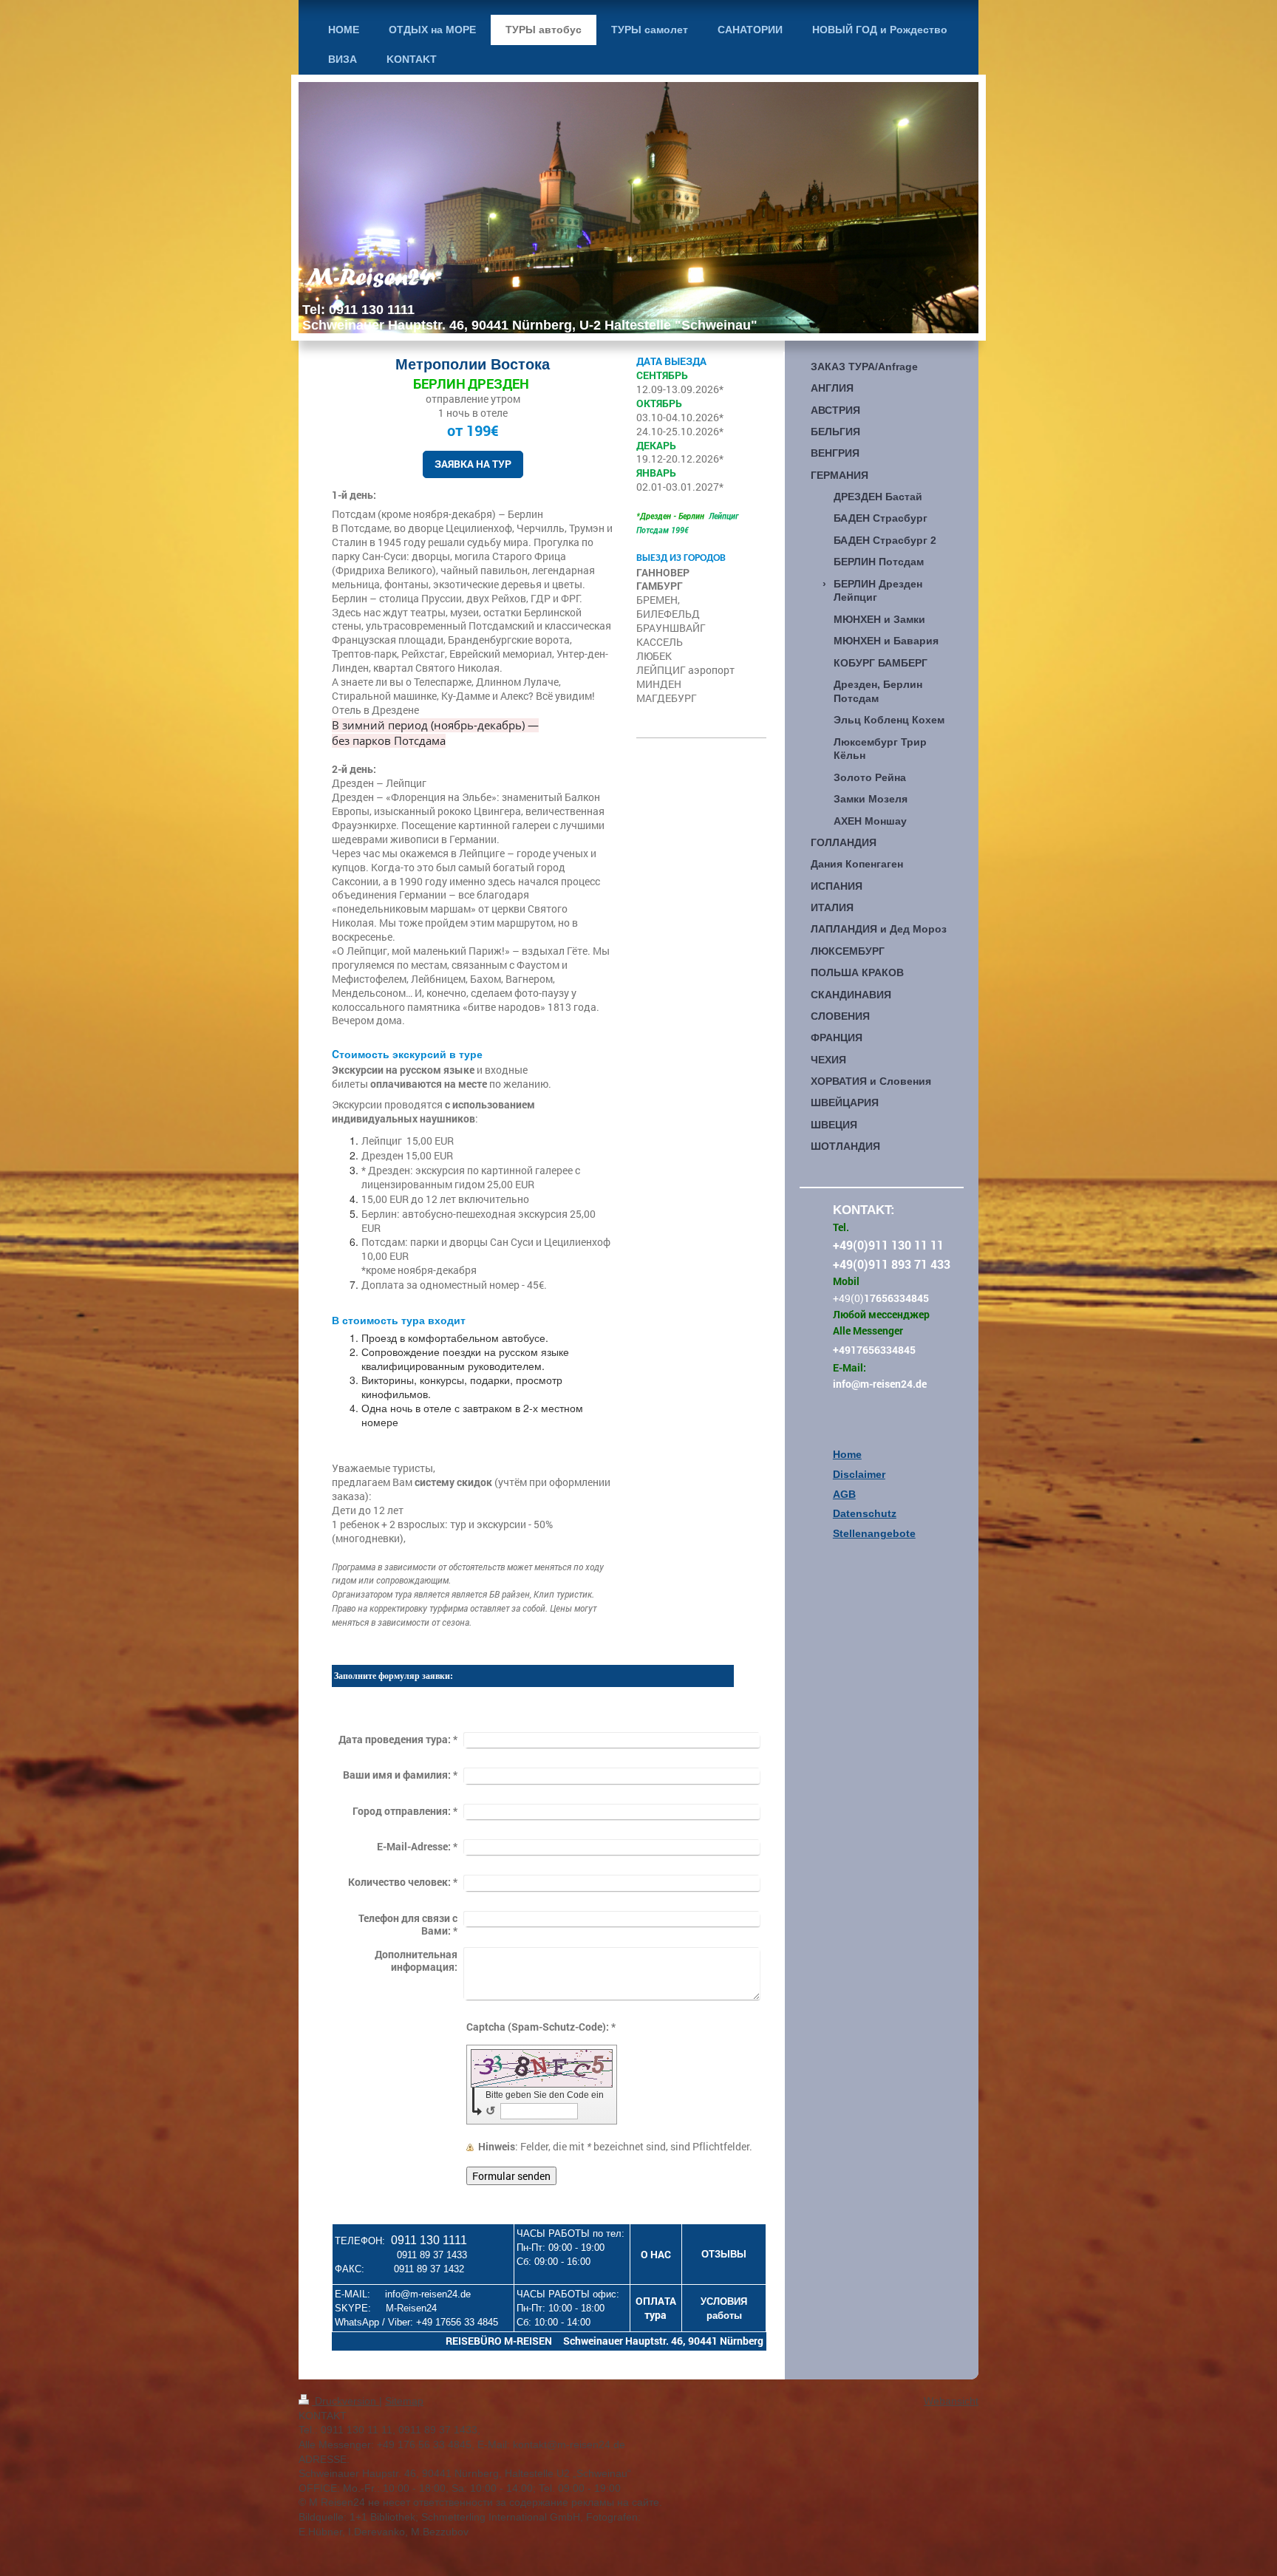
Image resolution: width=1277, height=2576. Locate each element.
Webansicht (951, 2401)
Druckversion (345, 2401)
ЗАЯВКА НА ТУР (473, 464)
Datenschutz (865, 1513)
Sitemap (404, 2401)
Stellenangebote (874, 1533)
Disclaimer (859, 1474)
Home (847, 1454)
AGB (844, 1494)
